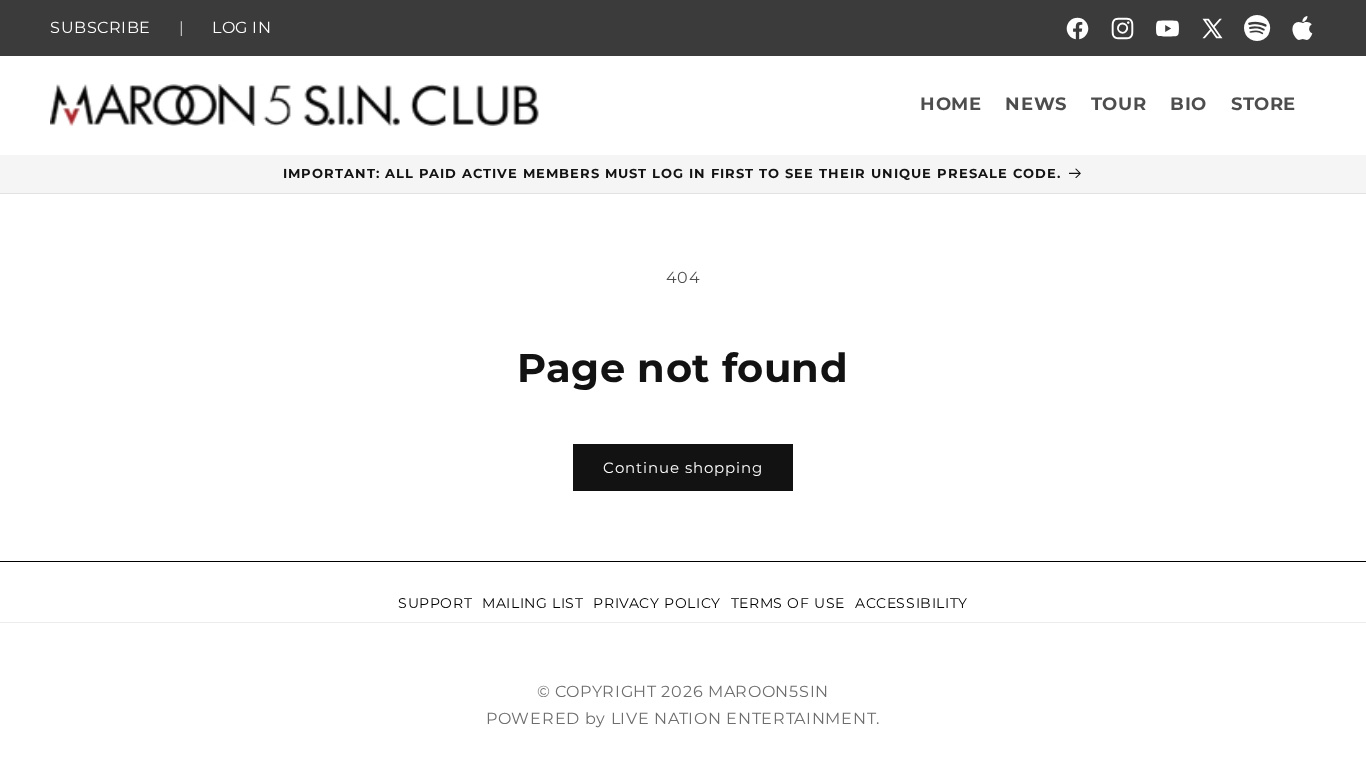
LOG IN (241, 30)
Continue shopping (683, 467)
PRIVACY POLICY (656, 603)
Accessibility (911, 603)
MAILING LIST (532, 603)
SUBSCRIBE (100, 30)
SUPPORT (435, 603)
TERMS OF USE (788, 603)
